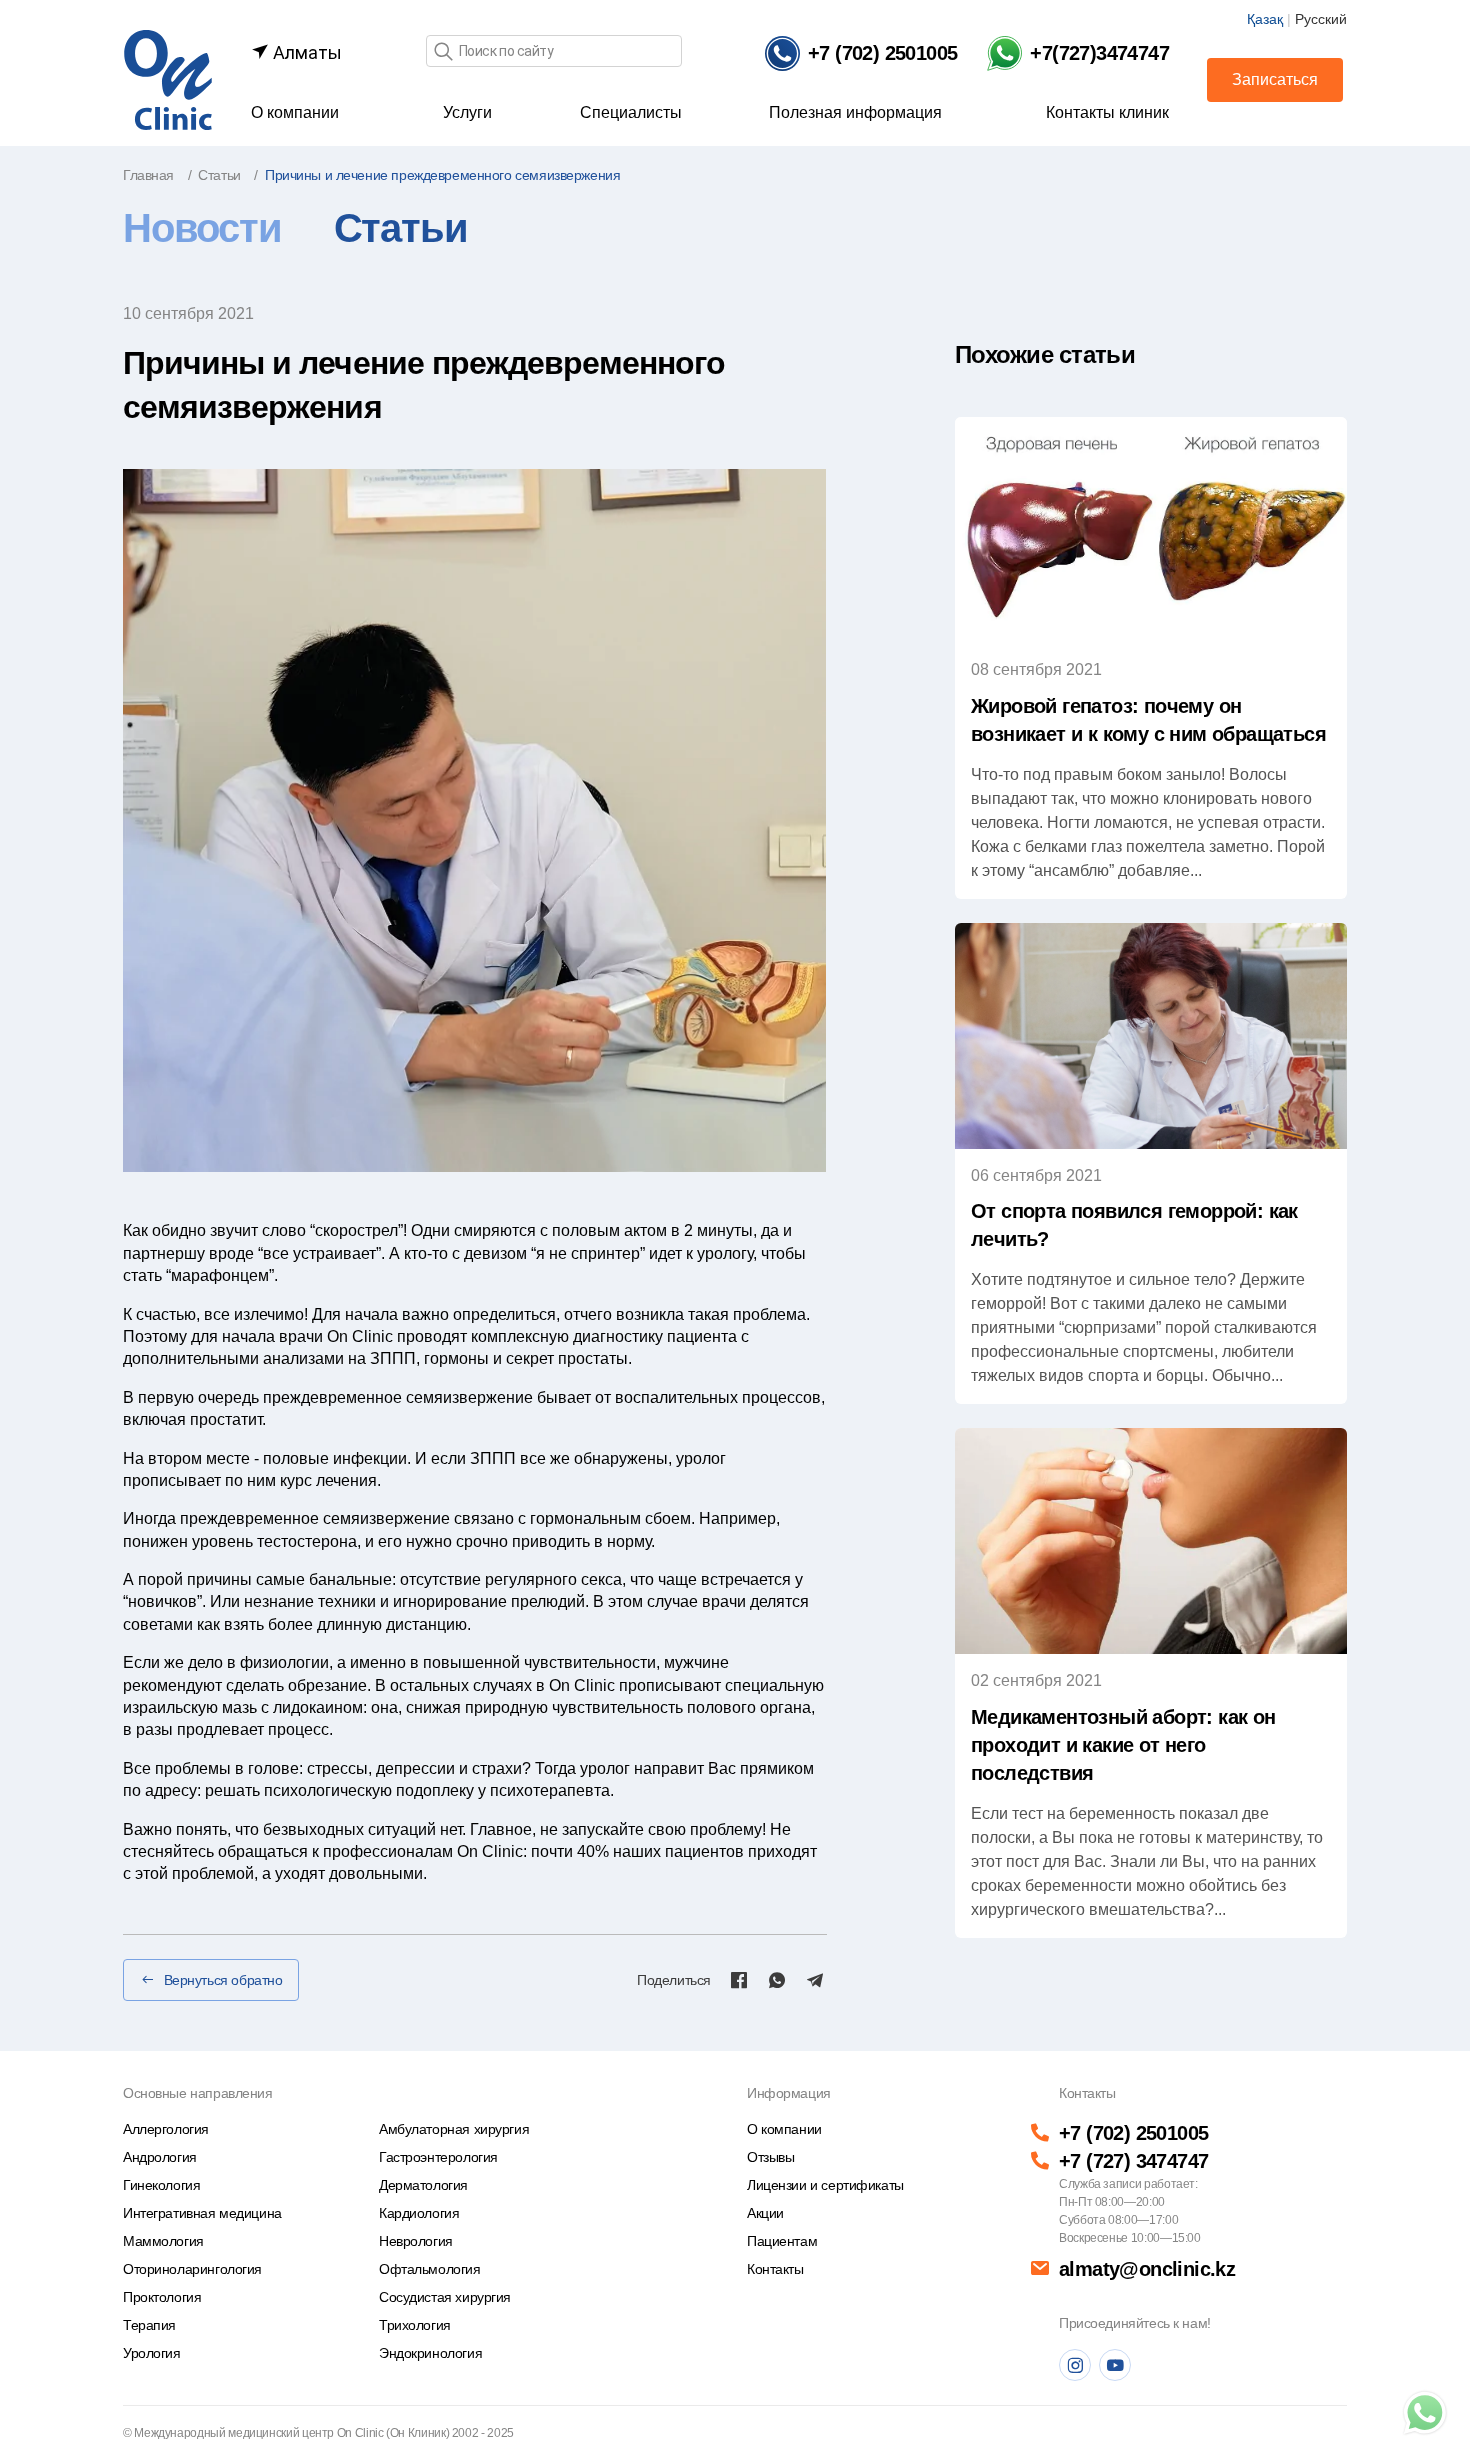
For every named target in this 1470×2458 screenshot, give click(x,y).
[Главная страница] (168, 78)
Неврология (416, 2241)
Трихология (415, 2325)
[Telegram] (815, 1980)
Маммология (163, 2241)
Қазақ (1265, 19)
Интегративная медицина (202, 2213)
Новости (202, 228)
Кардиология (419, 2213)
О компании (295, 112)
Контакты (775, 2269)
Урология (152, 2353)
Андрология (160, 2157)
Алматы (305, 52)
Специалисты (631, 112)
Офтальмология (430, 2269)
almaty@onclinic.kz (1147, 2269)
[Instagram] (1075, 2365)
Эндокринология (430, 2353)
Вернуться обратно (223, 1980)
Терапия (149, 2325)
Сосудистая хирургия (445, 2297)
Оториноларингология (192, 2269)
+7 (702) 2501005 (1133, 2133)
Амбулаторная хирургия (454, 2129)
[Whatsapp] (777, 1980)
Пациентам (782, 2241)
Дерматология (423, 2185)
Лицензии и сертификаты (825, 2185)
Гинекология (161, 2185)
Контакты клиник (1107, 112)
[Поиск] (443, 52)
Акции (765, 2213)
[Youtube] (1115, 2365)
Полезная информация (855, 112)
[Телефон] (1425, 2413)
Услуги (467, 112)
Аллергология (166, 2129)
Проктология (162, 2297)
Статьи (401, 228)
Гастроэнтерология (438, 2157)
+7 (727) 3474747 (1133, 2161)
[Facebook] (739, 1980)
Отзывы (770, 2157)
